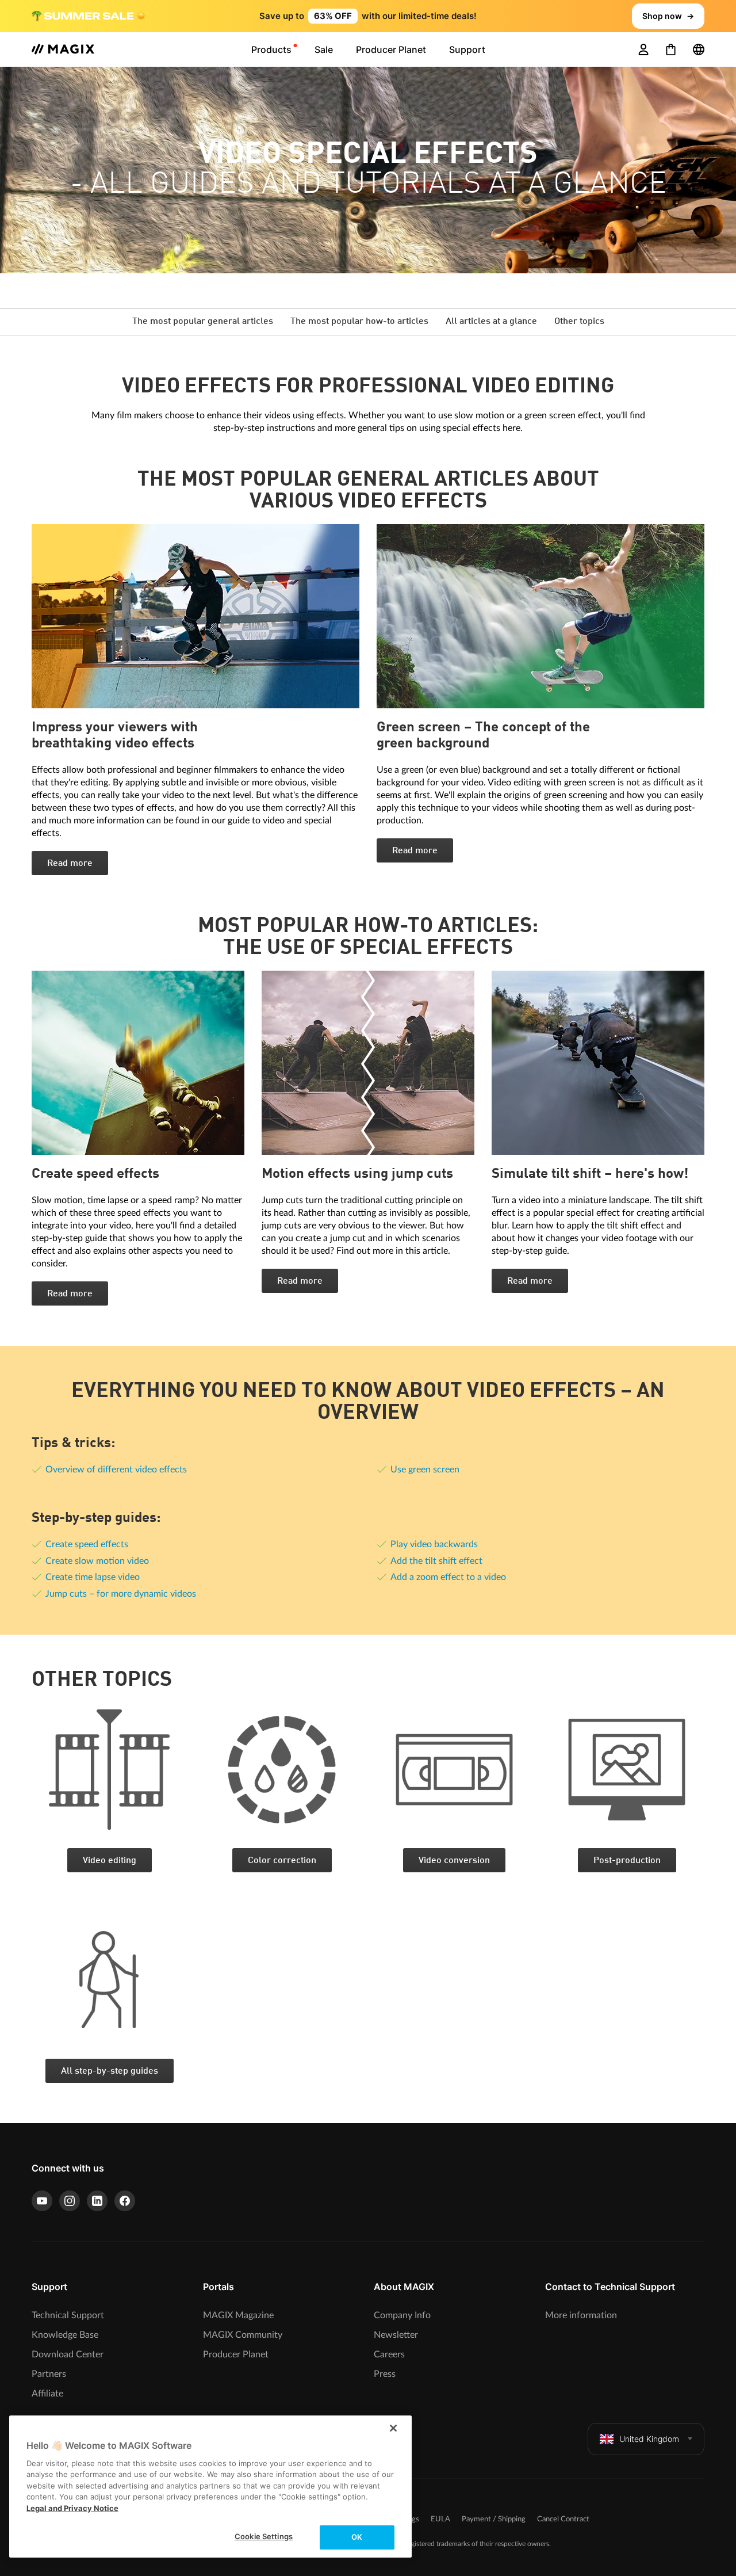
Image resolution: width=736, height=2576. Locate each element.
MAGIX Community (243, 2335)
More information (581, 2315)
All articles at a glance (491, 322)
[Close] (393, 2428)
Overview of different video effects (116, 1470)
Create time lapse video (93, 1577)
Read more (70, 864)
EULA (440, 2519)
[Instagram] (70, 2201)
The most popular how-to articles (359, 322)
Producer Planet (236, 2354)
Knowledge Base (65, 2335)
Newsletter (396, 2335)
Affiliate (47, 2394)
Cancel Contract (563, 2519)
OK (357, 2537)
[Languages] (699, 49)
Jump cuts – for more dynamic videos (121, 1594)
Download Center (68, 2354)
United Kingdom (649, 2439)
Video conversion (454, 1861)
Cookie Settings (264, 2536)
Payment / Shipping (494, 2519)
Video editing (110, 1861)
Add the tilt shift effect (436, 1561)
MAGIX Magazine (238, 2315)
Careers (389, 2354)
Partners (49, 2374)
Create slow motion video (97, 1561)
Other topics (579, 322)
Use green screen (425, 1470)
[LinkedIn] (97, 2201)
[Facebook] (125, 2201)
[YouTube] (42, 2201)
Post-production (627, 1861)
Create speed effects (87, 1544)
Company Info (402, 2315)
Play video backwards (434, 1544)
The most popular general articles (203, 322)
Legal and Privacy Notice (72, 2508)
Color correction (282, 1861)
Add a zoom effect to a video (448, 1577)
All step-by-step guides (110, 2071)
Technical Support (68, 2315)
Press (385, 2374)
